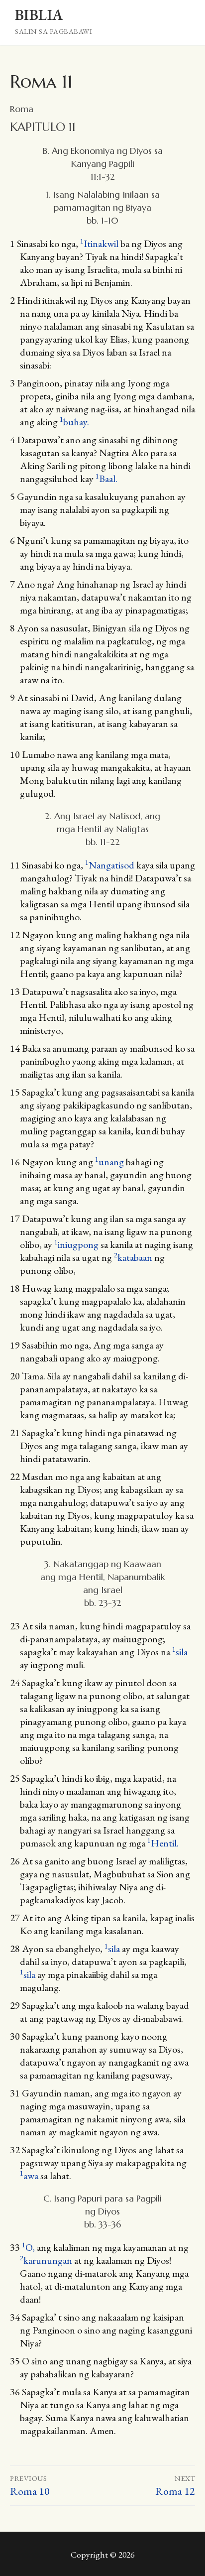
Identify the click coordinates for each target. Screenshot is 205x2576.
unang (109, 1162)
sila (180, 1652)
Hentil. (163, 1843)
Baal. (106, 479)
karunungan (46, 2260)
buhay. (74, 422)
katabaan (133, 1257)
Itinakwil (99, 244)
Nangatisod (110, 865)
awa (29, 2176)
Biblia (39, 15)
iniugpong (76, 1244)
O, (29, 2247)
